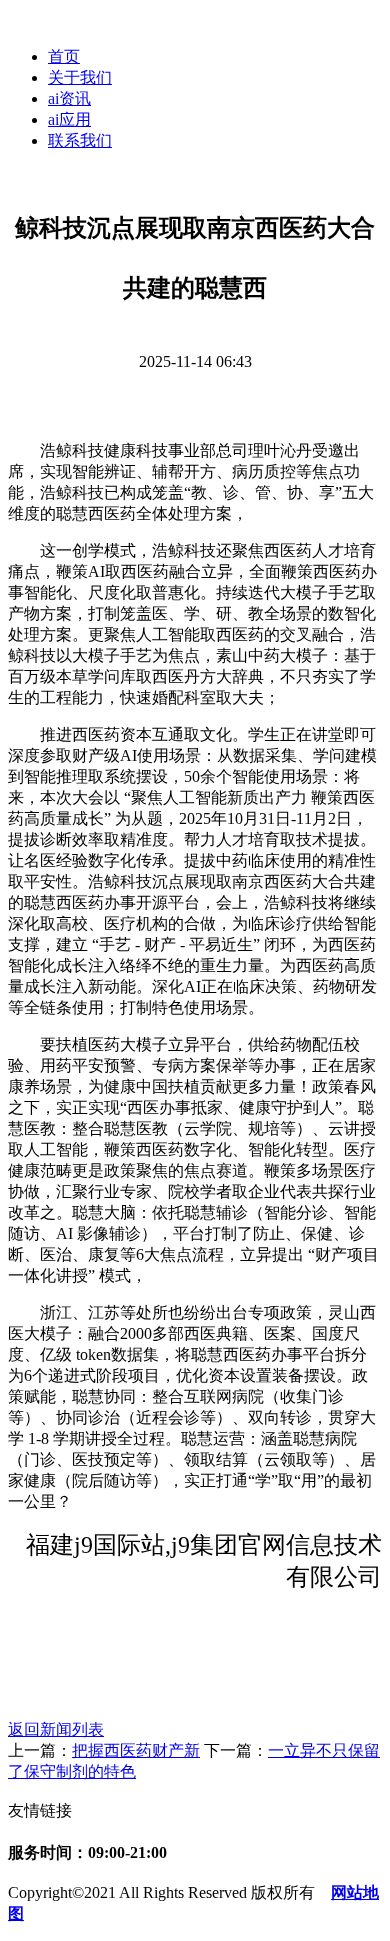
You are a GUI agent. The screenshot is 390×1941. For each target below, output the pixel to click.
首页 (64, 56)
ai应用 (69, 119)
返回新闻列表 (56, 1729)
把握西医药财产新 (136, 1750)
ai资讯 (69, 98)
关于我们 (80, 77)
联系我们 (80, 140)
